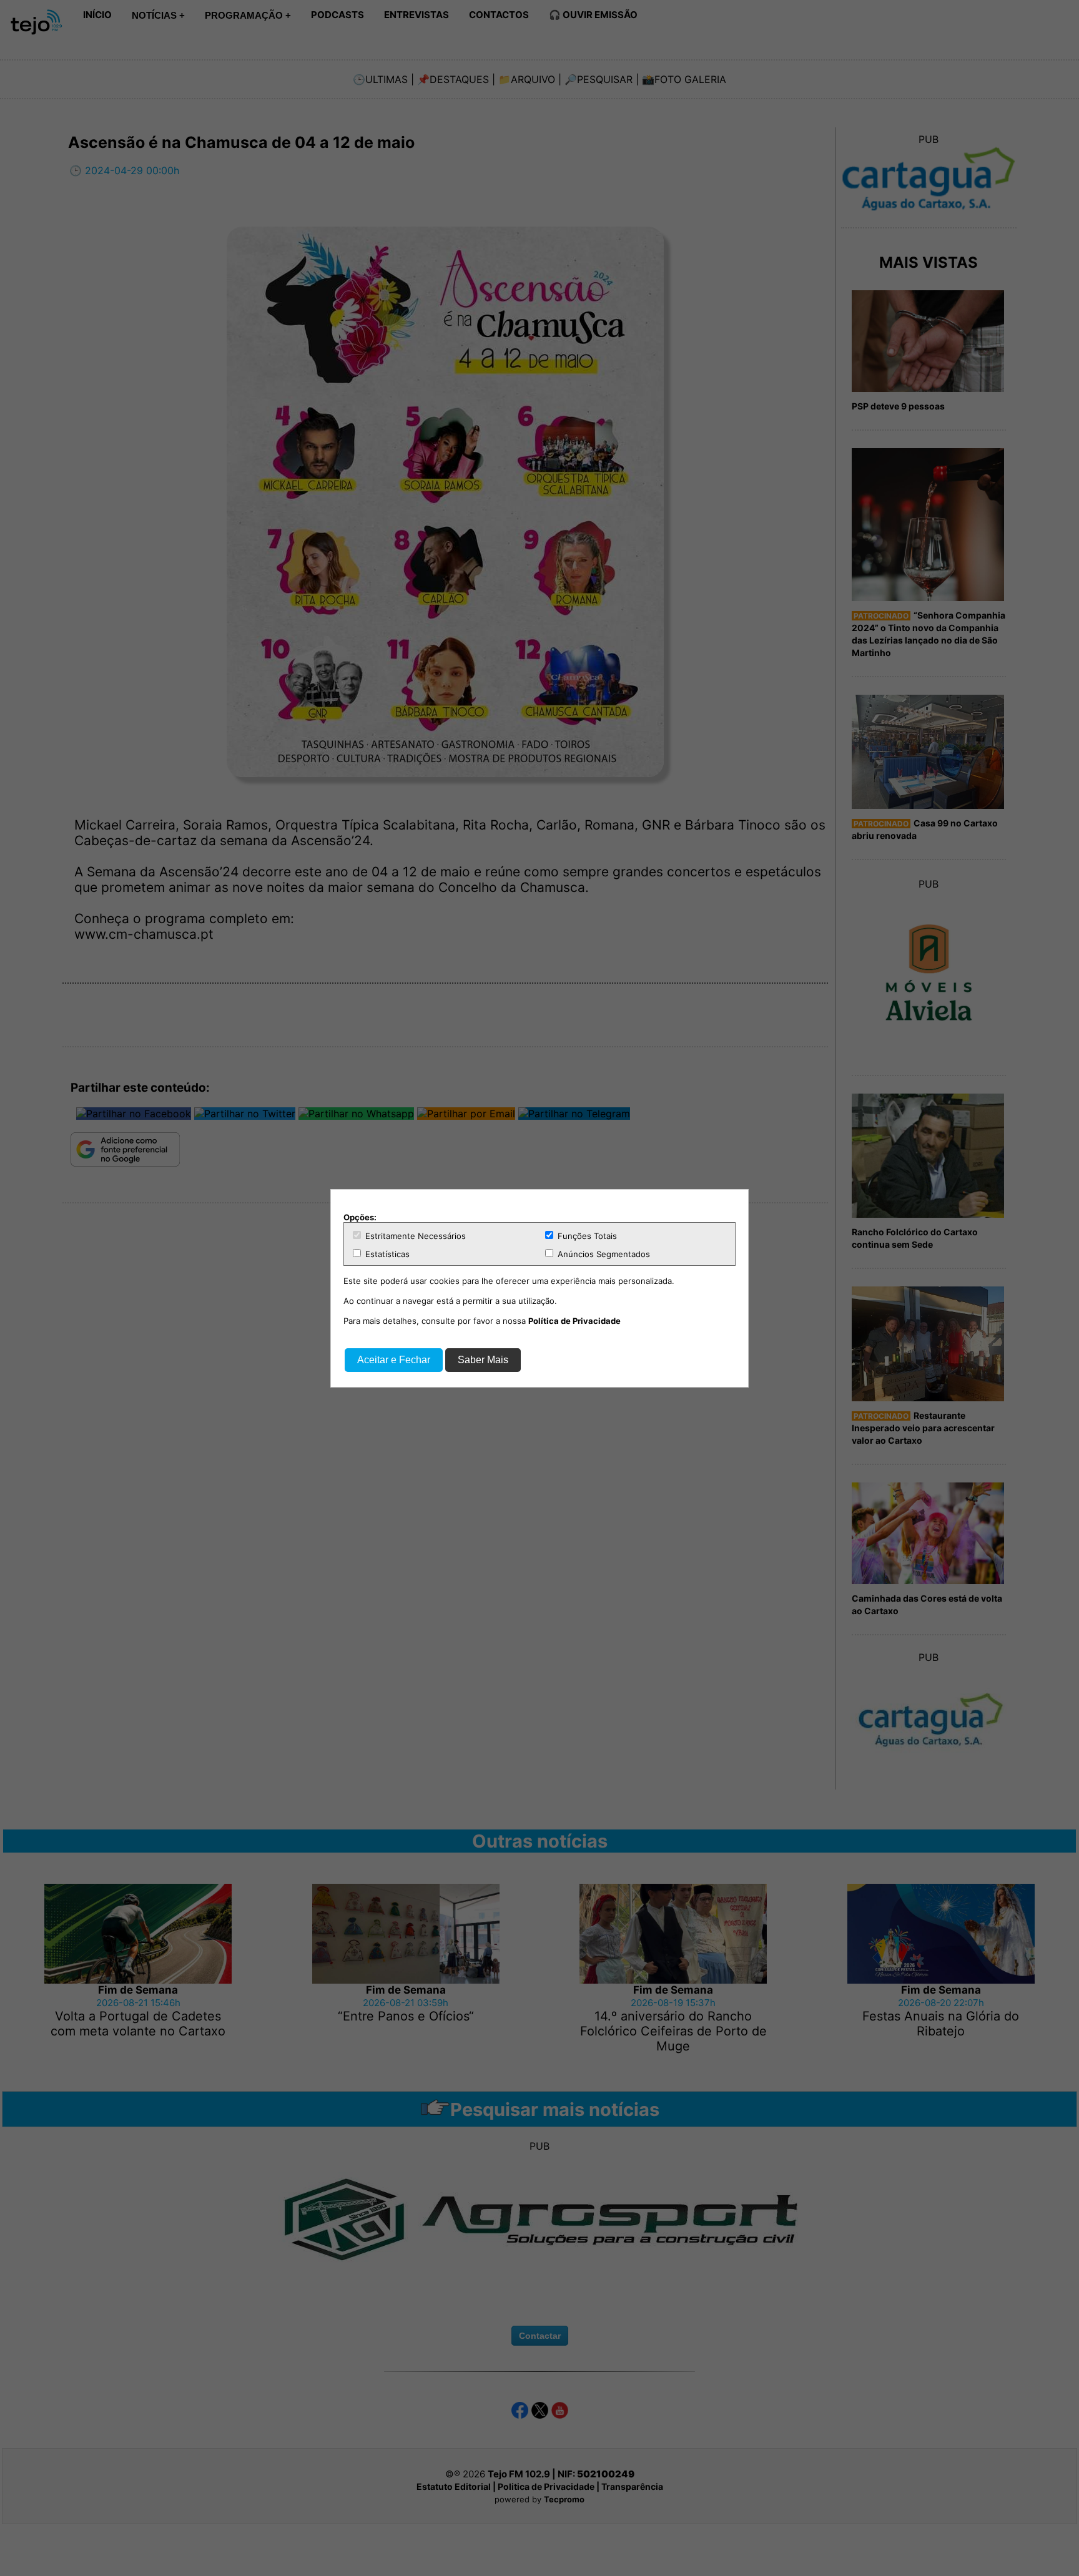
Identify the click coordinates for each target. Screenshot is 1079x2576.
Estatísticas (386, 1254)
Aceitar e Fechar (394, 1360)
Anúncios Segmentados (603, 1254)
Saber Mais (483, 1360)
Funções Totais (586, 1236)
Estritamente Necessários (414, 1236)
